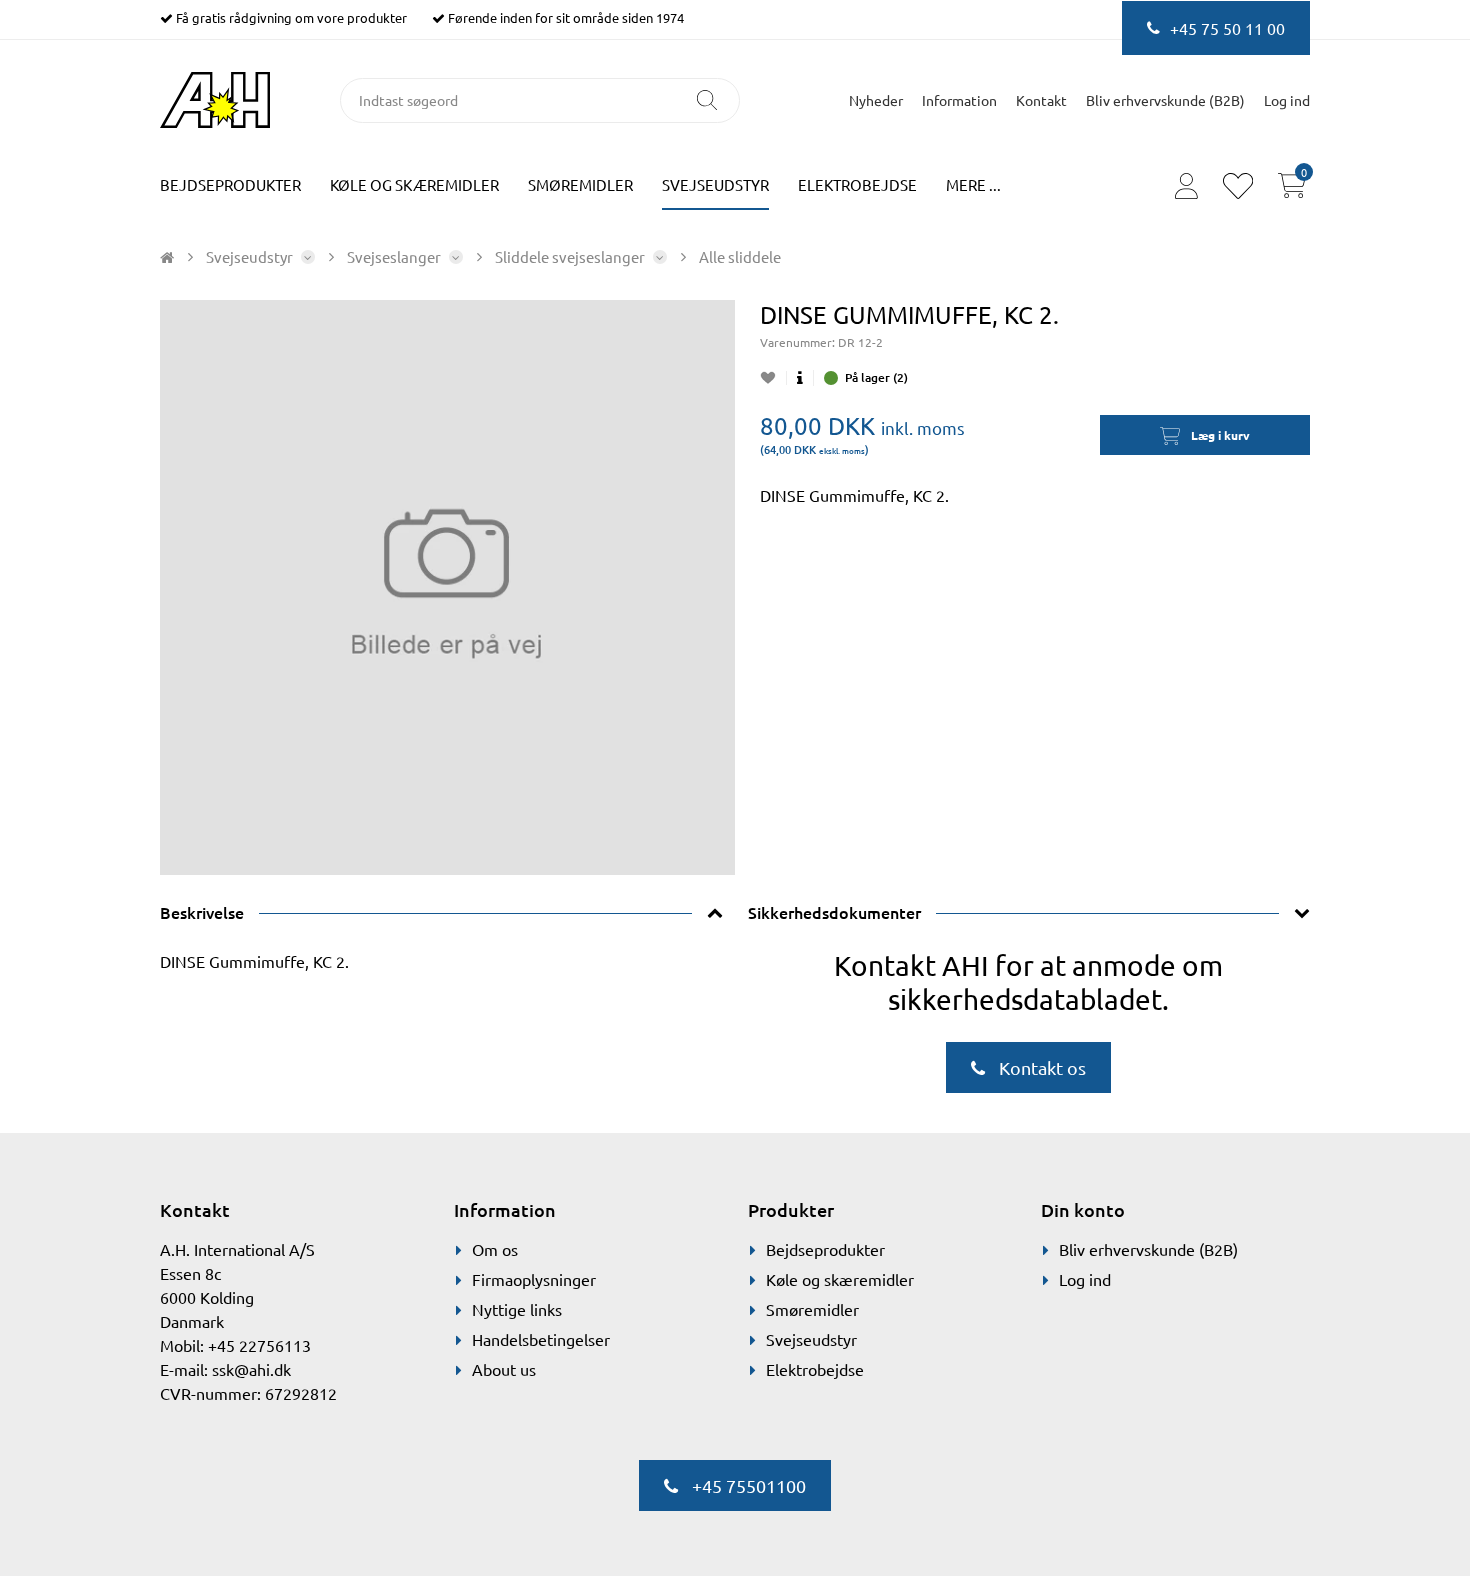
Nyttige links (517, 1309)
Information (959, 100)
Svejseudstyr (715, 184)
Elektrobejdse (857, 184)
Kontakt (1041, 100)
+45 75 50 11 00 (1227, 28)
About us (504, 1369)
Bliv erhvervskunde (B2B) (1165, 100)
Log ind (1085, 1279)
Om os (495, 1249)
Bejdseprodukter (230, 184)
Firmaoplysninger (534, 1279)
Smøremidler (580, 184)
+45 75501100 (747, 1485)
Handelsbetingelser (541, 1339)
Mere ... (973, 184)
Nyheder (876, 100)
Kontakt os (1040, 1067)
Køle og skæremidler (414, 184)
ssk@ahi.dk (251, 1369)
